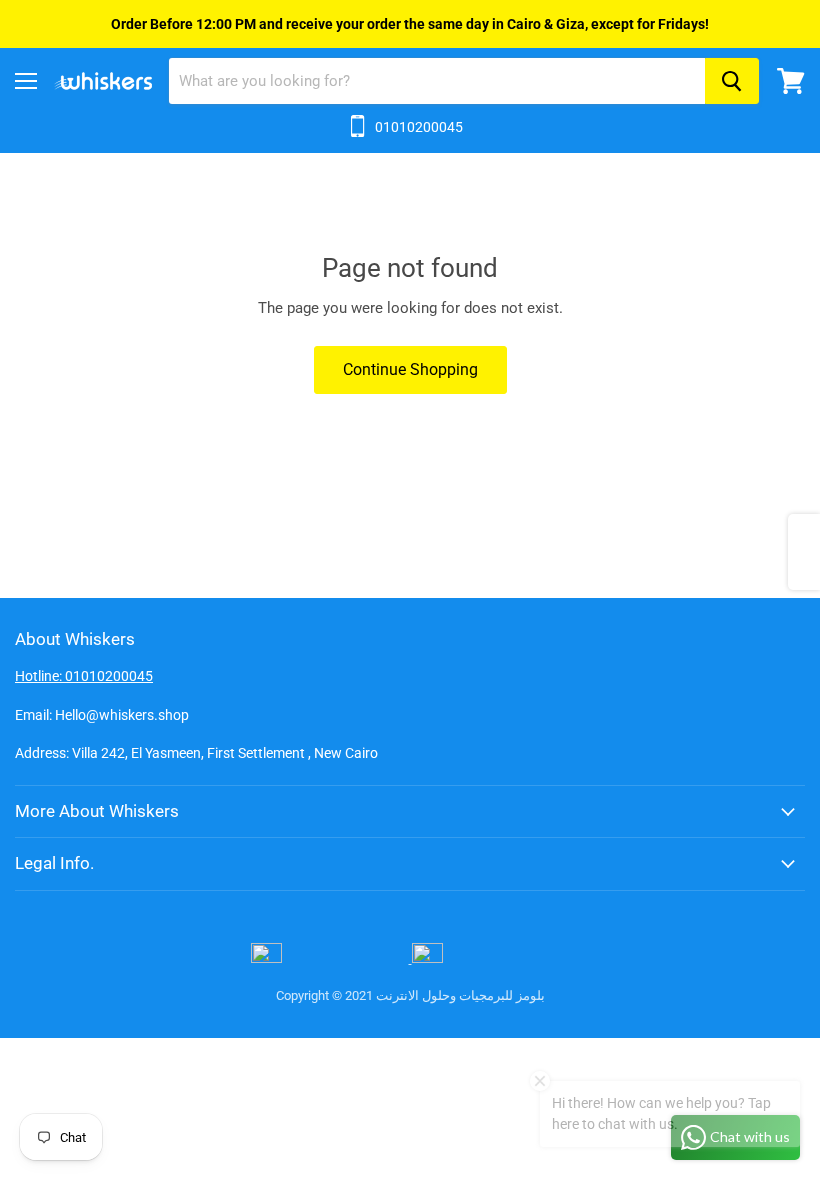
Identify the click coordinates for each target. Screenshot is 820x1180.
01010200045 (419, 127)
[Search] (732, 81)
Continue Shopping (410, 369)
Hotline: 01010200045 (84, 676)
